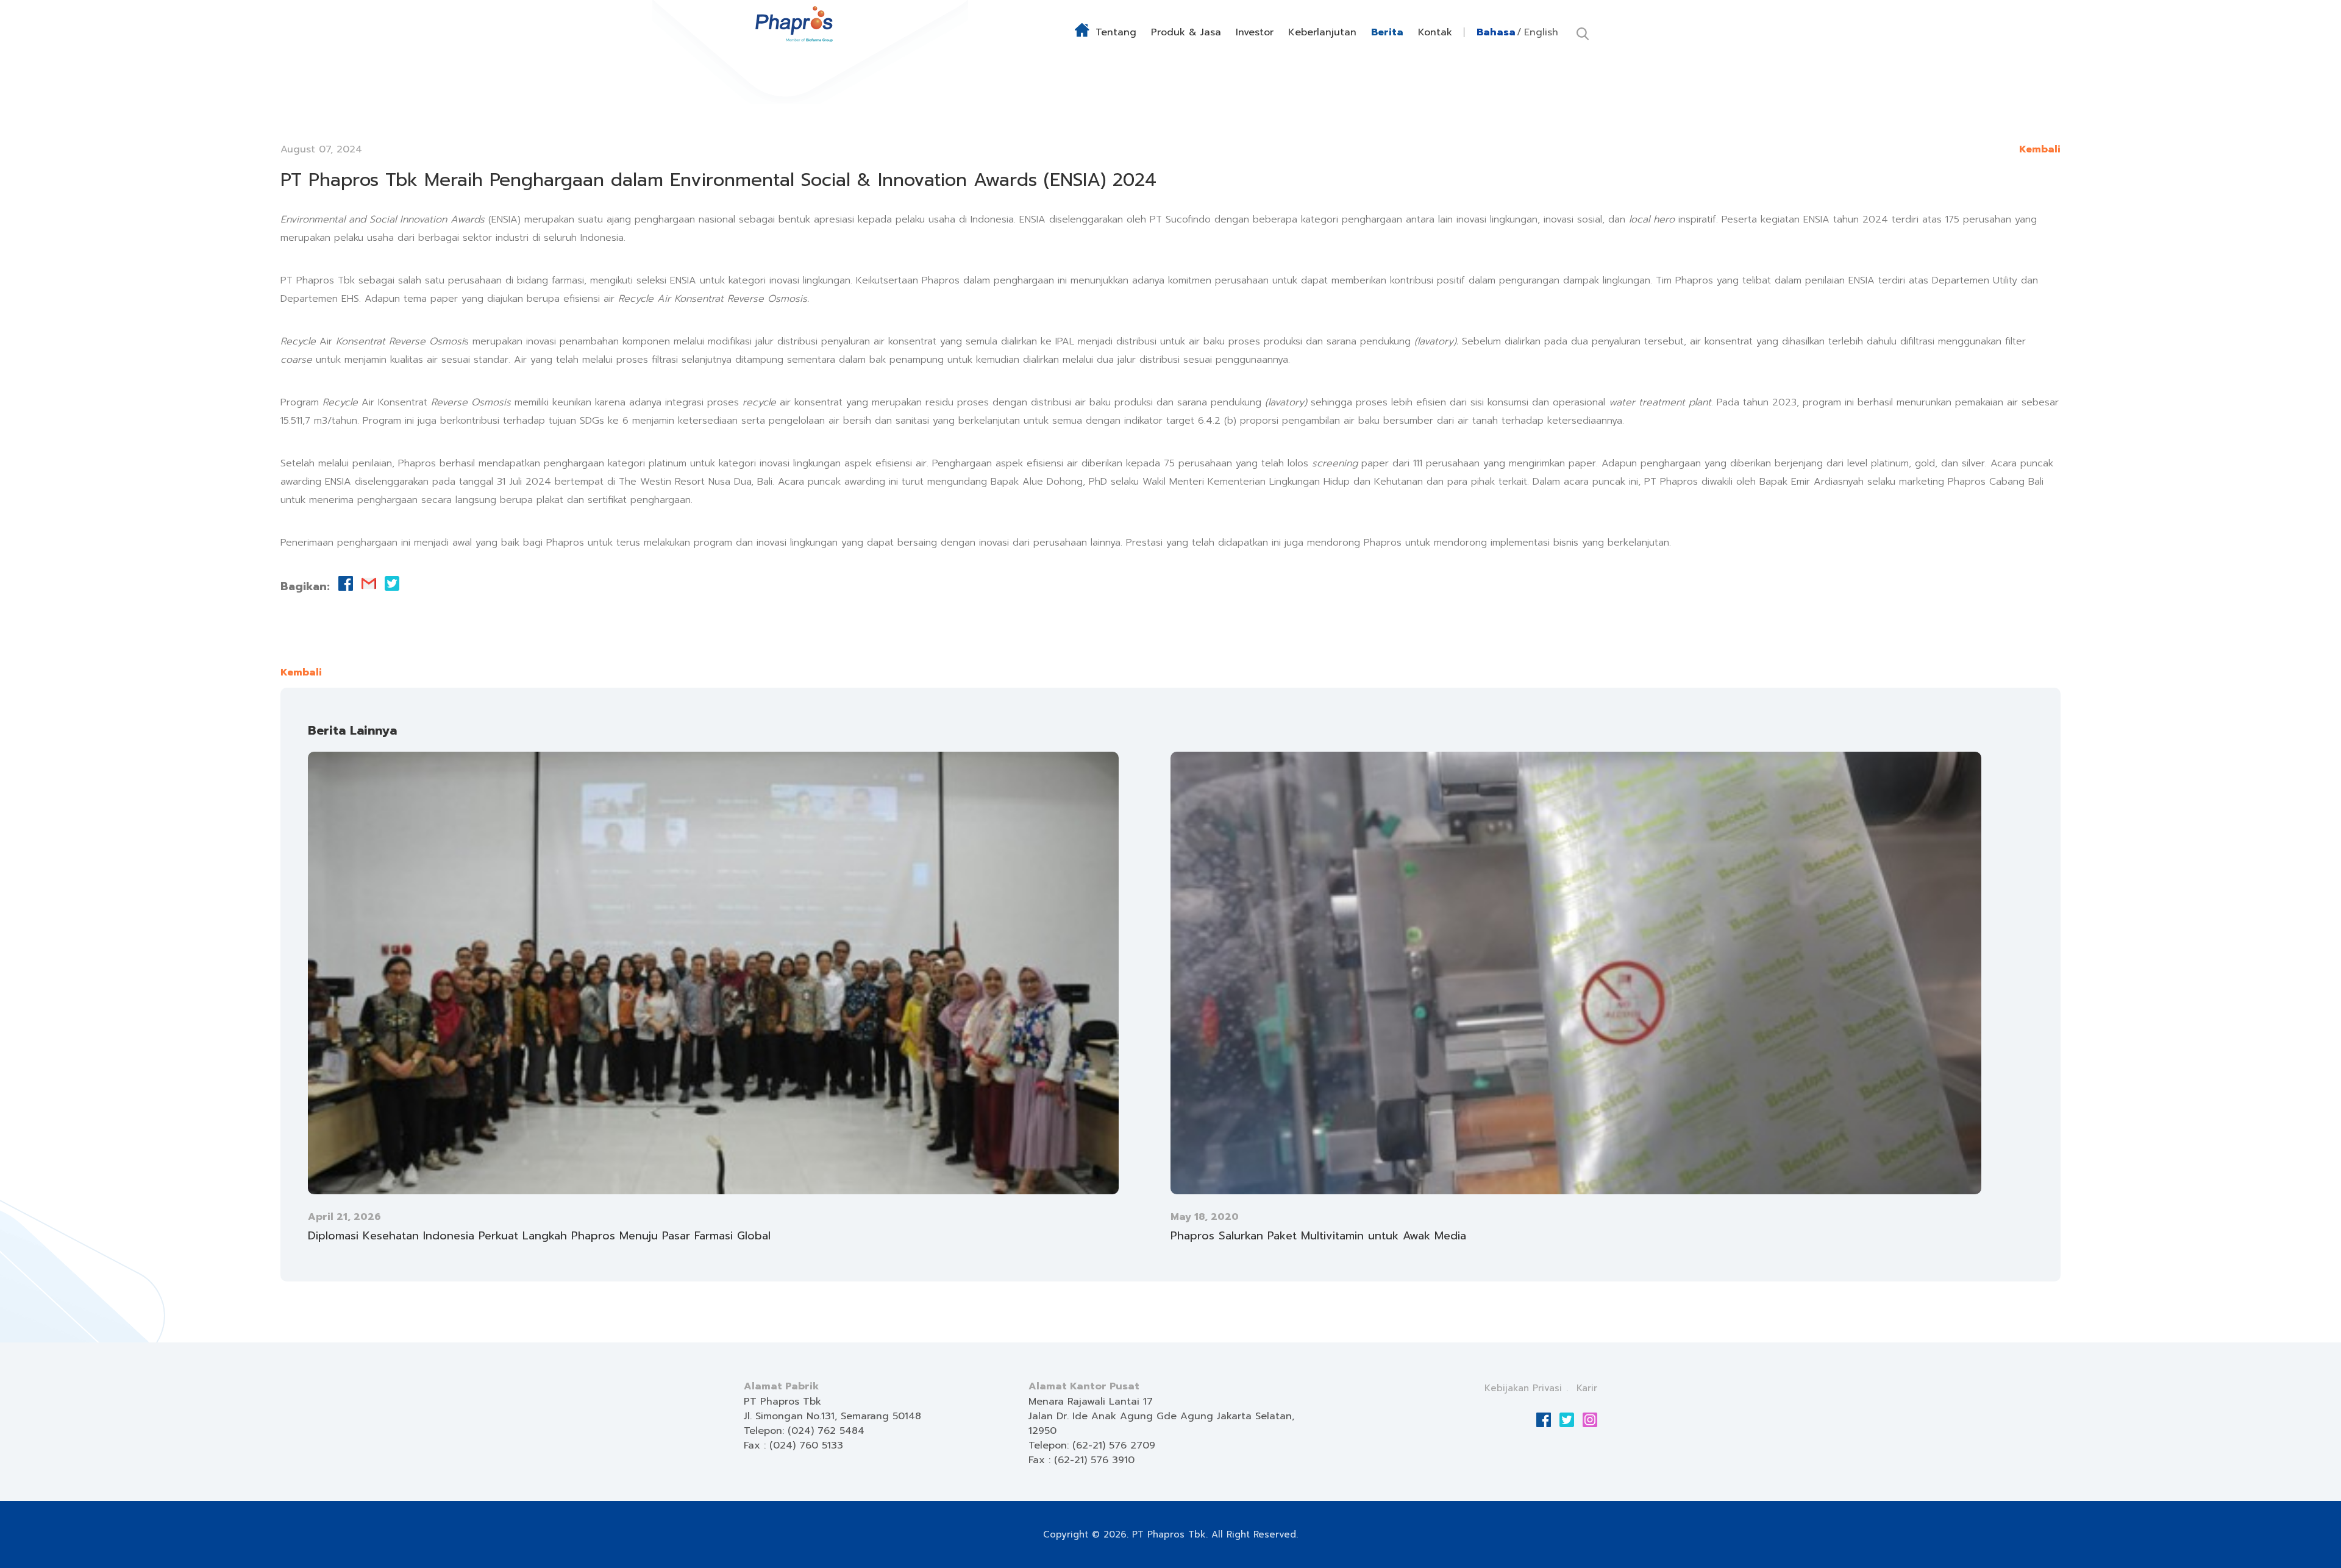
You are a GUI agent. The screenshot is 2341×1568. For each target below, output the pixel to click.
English (1541, 32)
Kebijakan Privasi (1523, 1388)
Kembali (2040, 149)
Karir (1587, 1388)
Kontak (1435, 32)
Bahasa (1496, 32)
